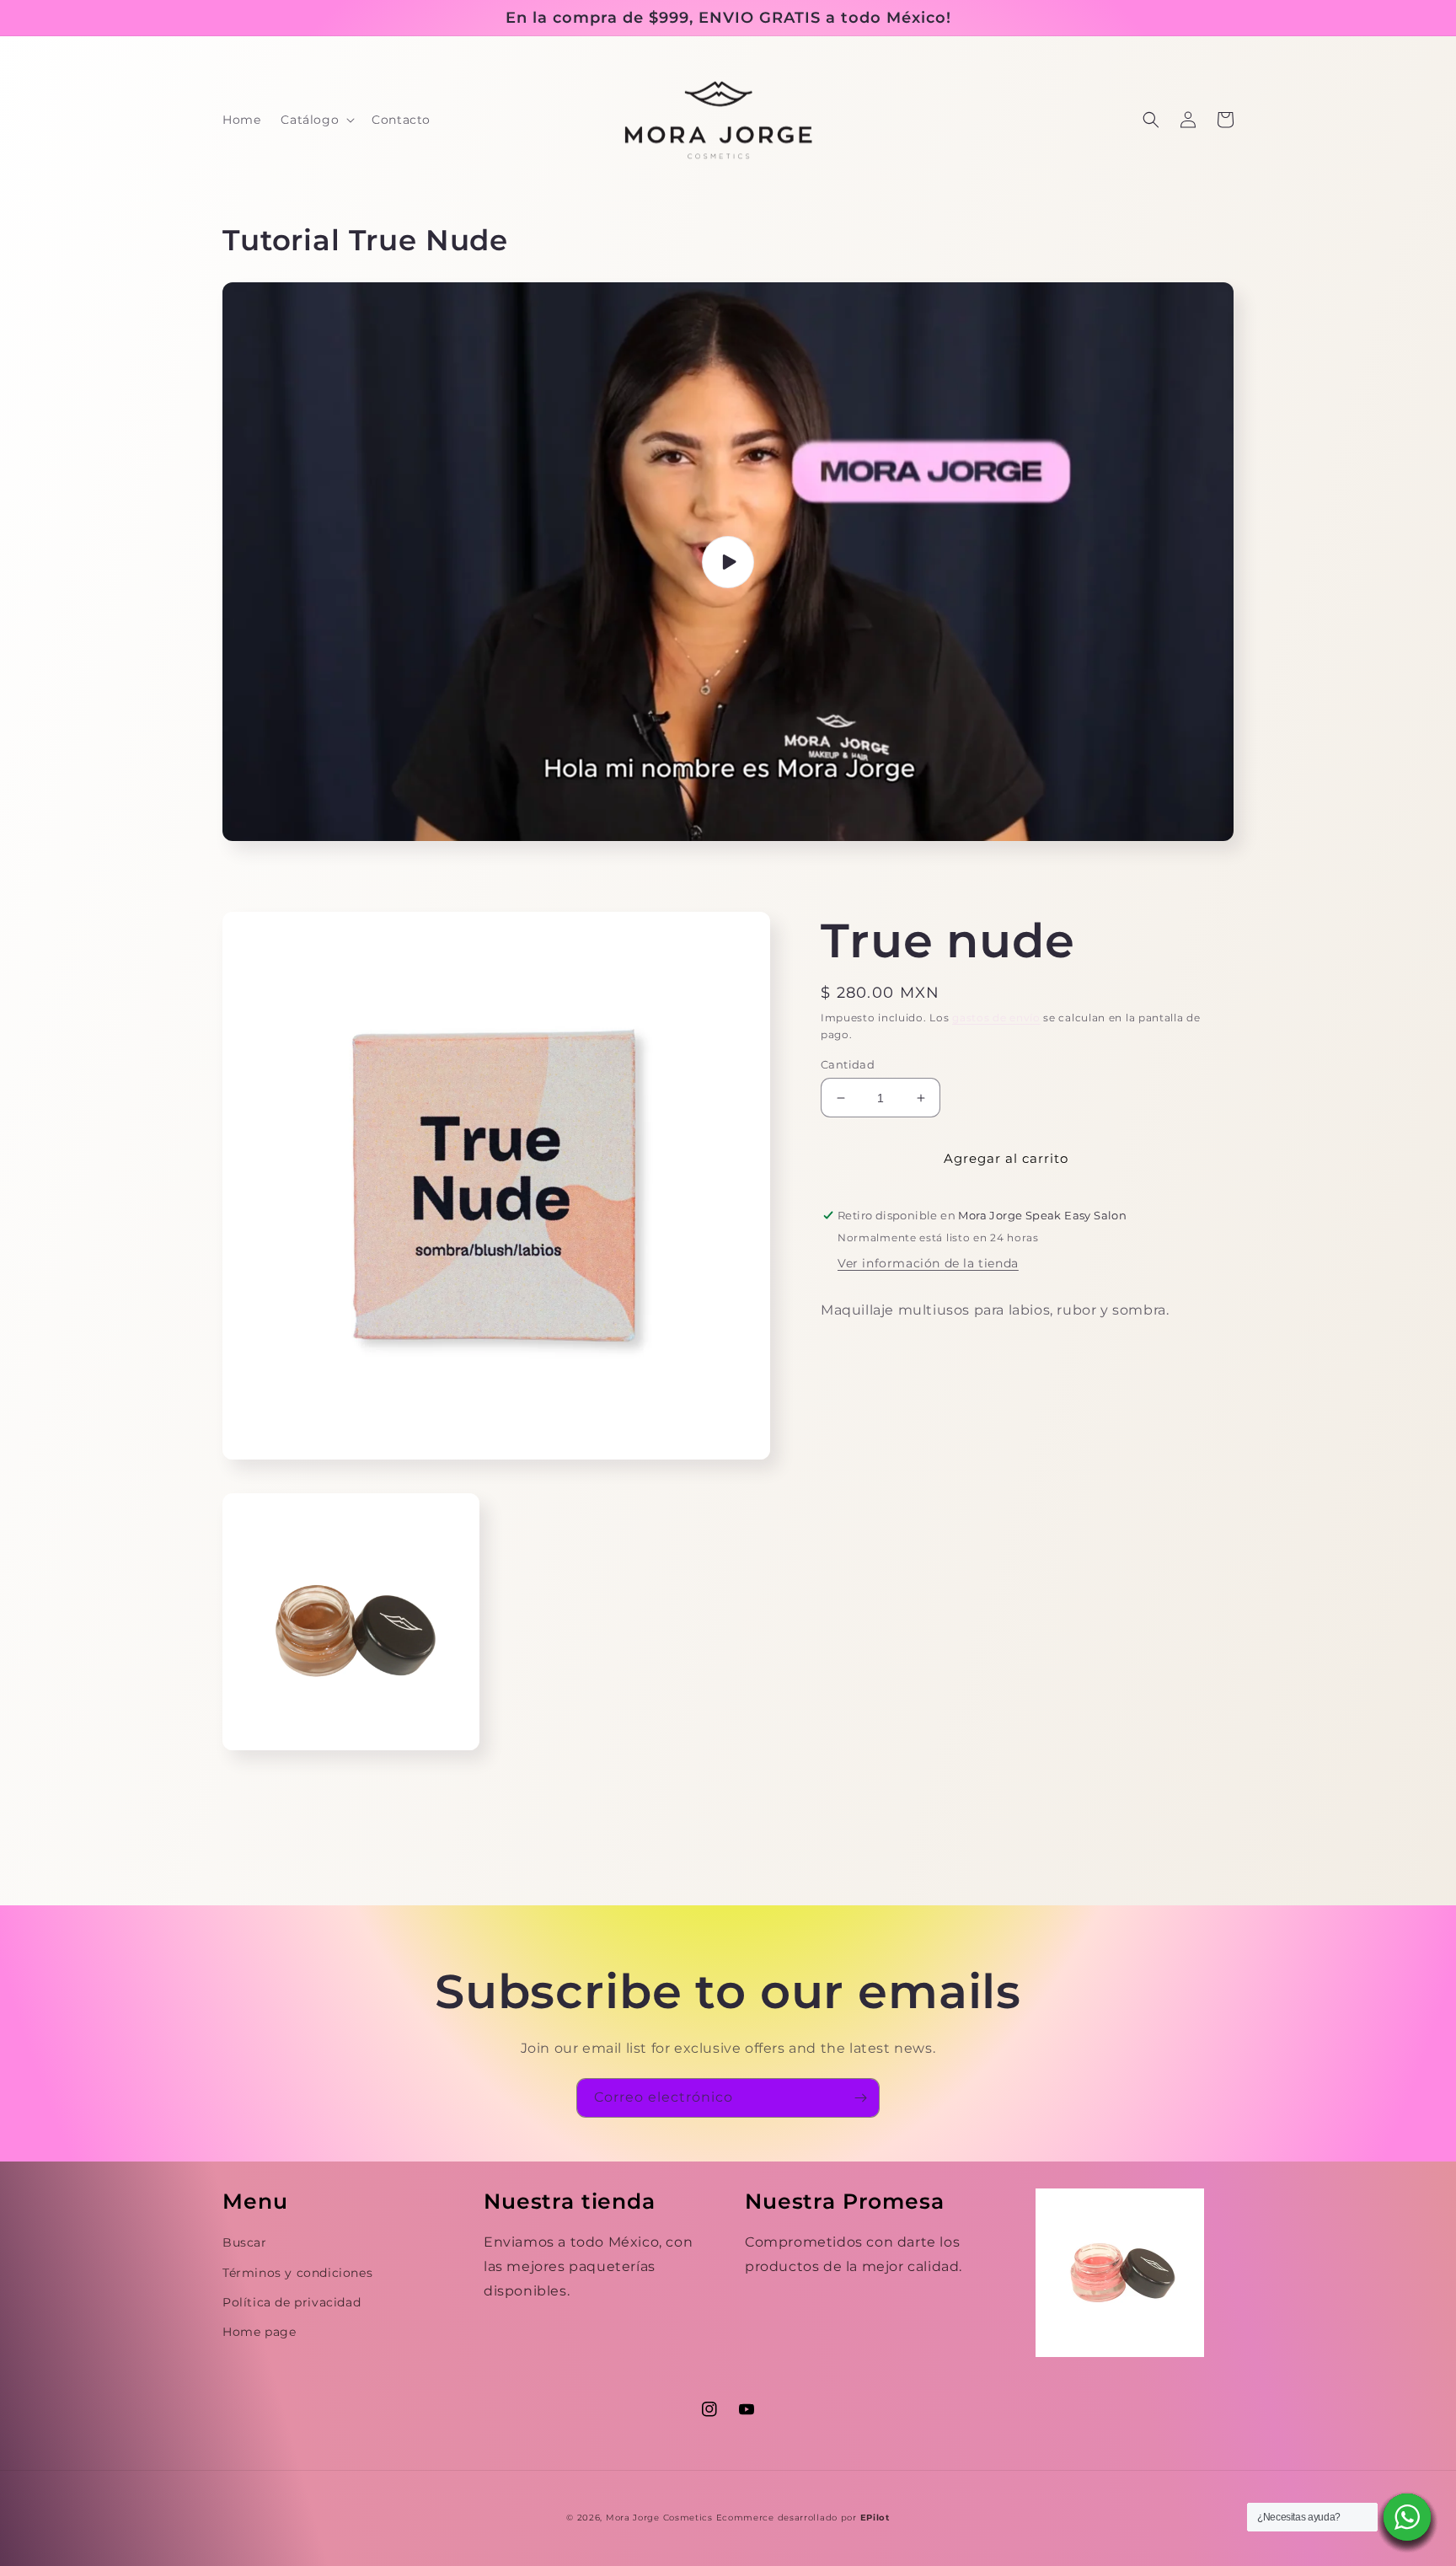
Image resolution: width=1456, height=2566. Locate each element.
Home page (259, 2332)
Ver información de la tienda (928, 1263)
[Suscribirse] (860, 2098)
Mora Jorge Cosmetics (659, 2518)
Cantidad (848, 1064)
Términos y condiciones (297, 2273)
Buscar (245, 2242)
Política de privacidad (292, 2302)
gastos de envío (996, 1018)
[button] (316, 120)
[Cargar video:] (728, 562)
